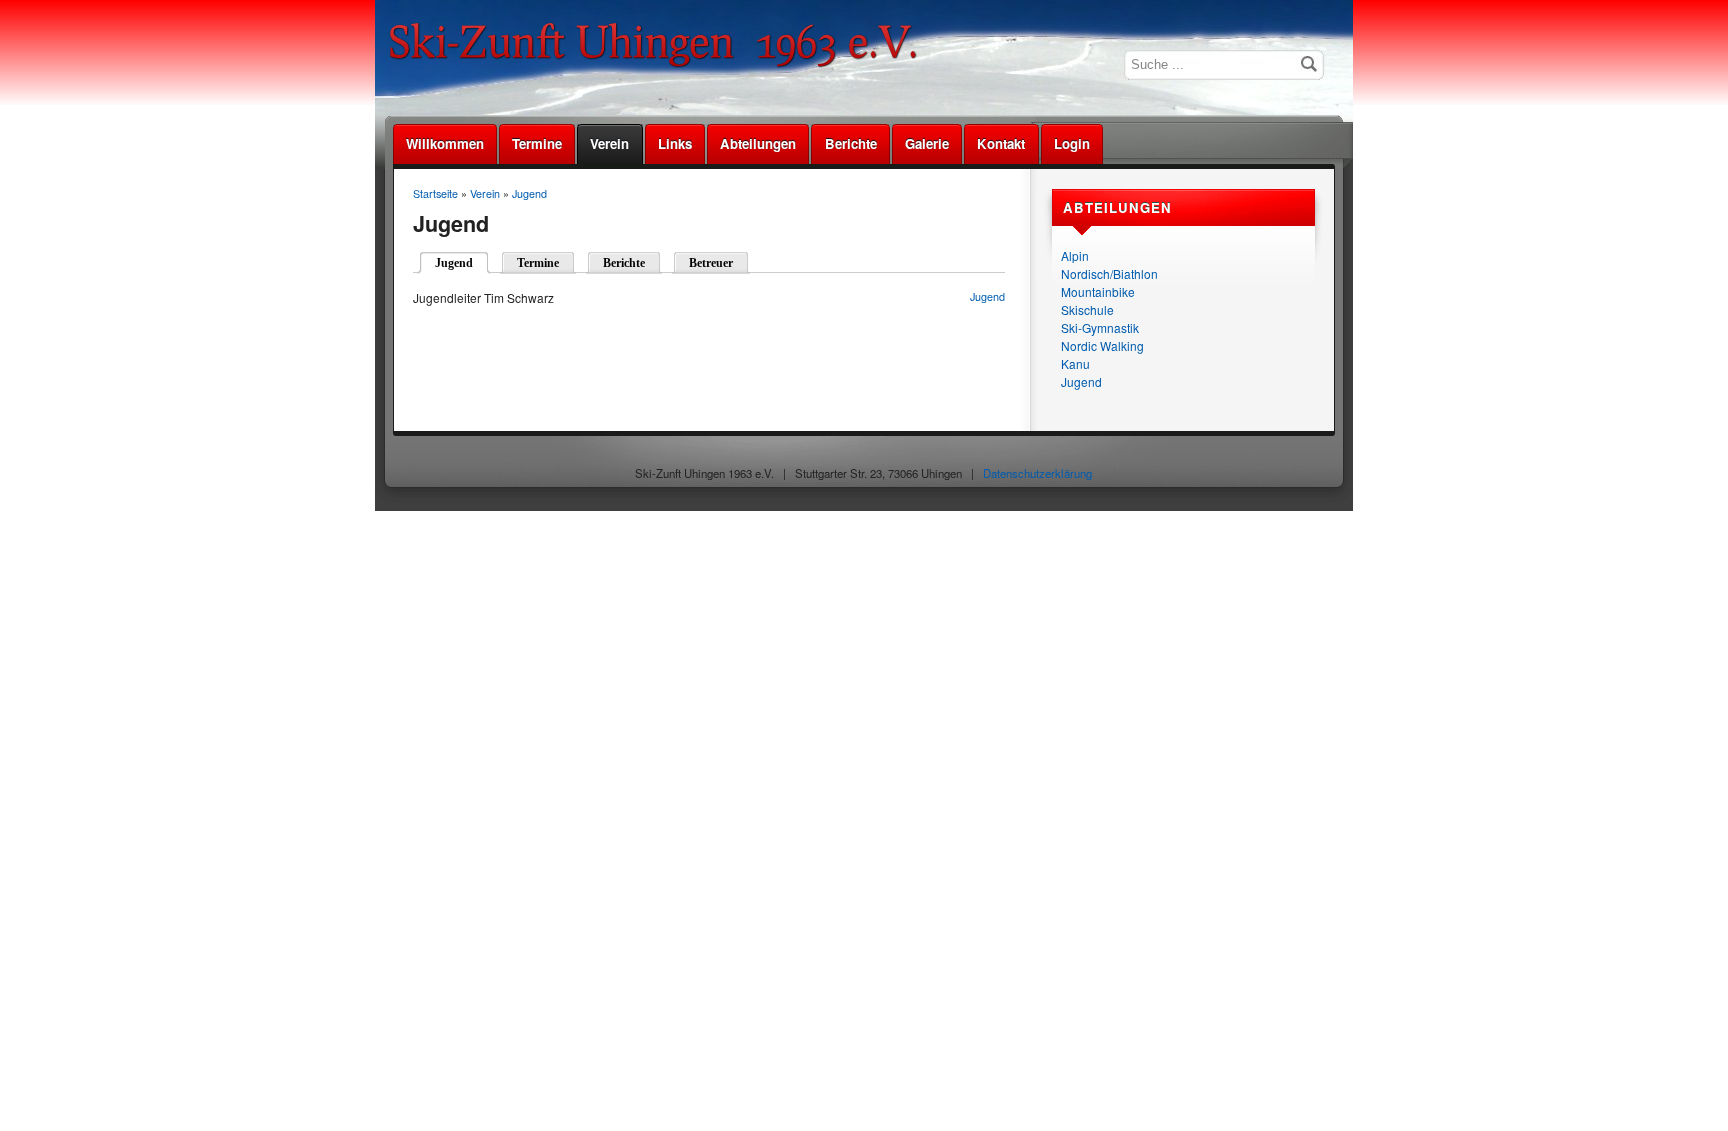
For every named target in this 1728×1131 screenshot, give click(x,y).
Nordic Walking (1102, 345)
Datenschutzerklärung (1037, 473)
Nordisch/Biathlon (1109, 273)
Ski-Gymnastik (1100, 327)
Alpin (1075, 255)
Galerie (927, 143)
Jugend (1081, 381)
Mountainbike (1098, 291)
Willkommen (445, 143)
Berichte (851, 143)
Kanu (1075, 363)
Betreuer (711, 263)
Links (675, 143)
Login (1072, 143)
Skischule (1087, 309)
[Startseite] (660, 64)
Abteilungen (758, 143)
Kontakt (1001, 143)
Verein (609, 143)
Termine (537, 143)
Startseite (435, 193)
